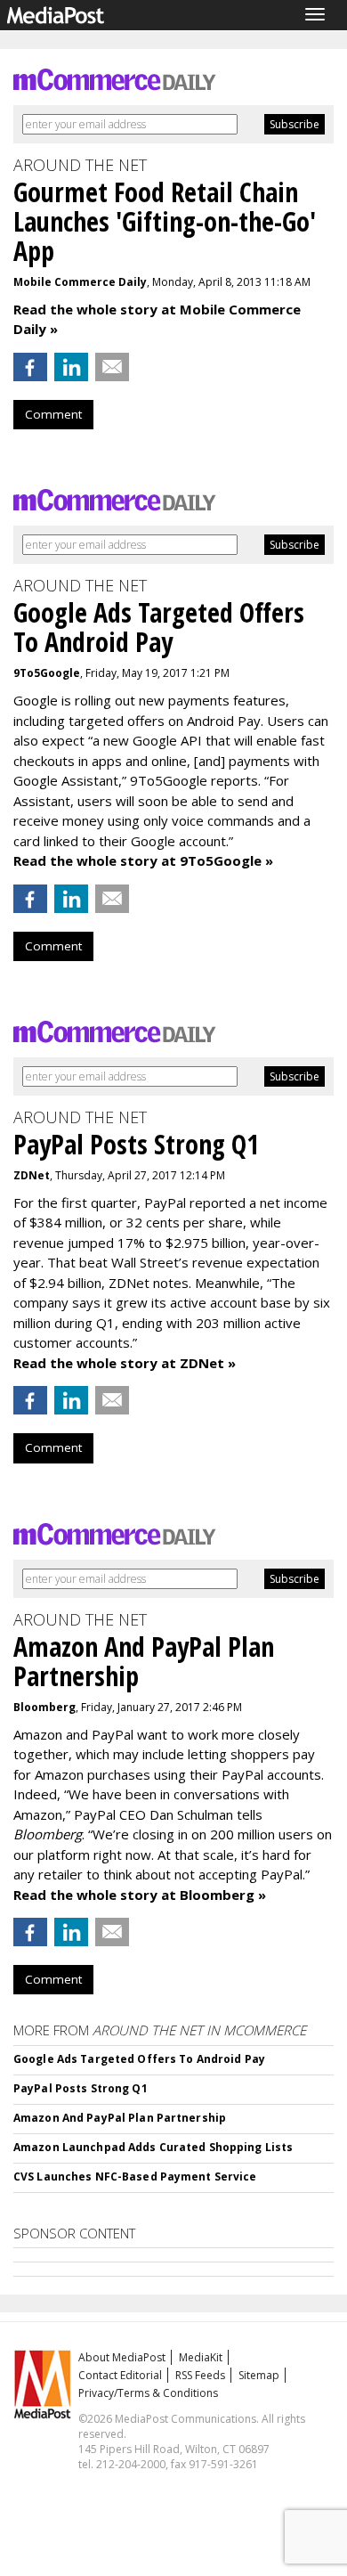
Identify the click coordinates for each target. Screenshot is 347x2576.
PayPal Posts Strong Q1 (81, 2088)
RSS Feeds (200, 2375)
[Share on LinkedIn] (71, 367)
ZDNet (32, 1175)
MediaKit (201, 2357)
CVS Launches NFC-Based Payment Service (135, 2177)
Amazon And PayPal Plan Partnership (120, 2118)
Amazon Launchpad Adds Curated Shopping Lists (153, 2147)
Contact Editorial (120, 2375)
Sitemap (259, 2375)
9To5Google (47, 673)
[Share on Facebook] (30, 367)
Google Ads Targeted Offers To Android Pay (139, 2059)
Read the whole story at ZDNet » (125, 1363)
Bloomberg (44, 1707)
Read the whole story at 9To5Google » (143, 860)
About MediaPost (122, 2357)
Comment (53, 414)
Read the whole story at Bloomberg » (140, 1895)
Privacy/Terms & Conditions (148, 2393)
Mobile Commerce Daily (80, 282)
